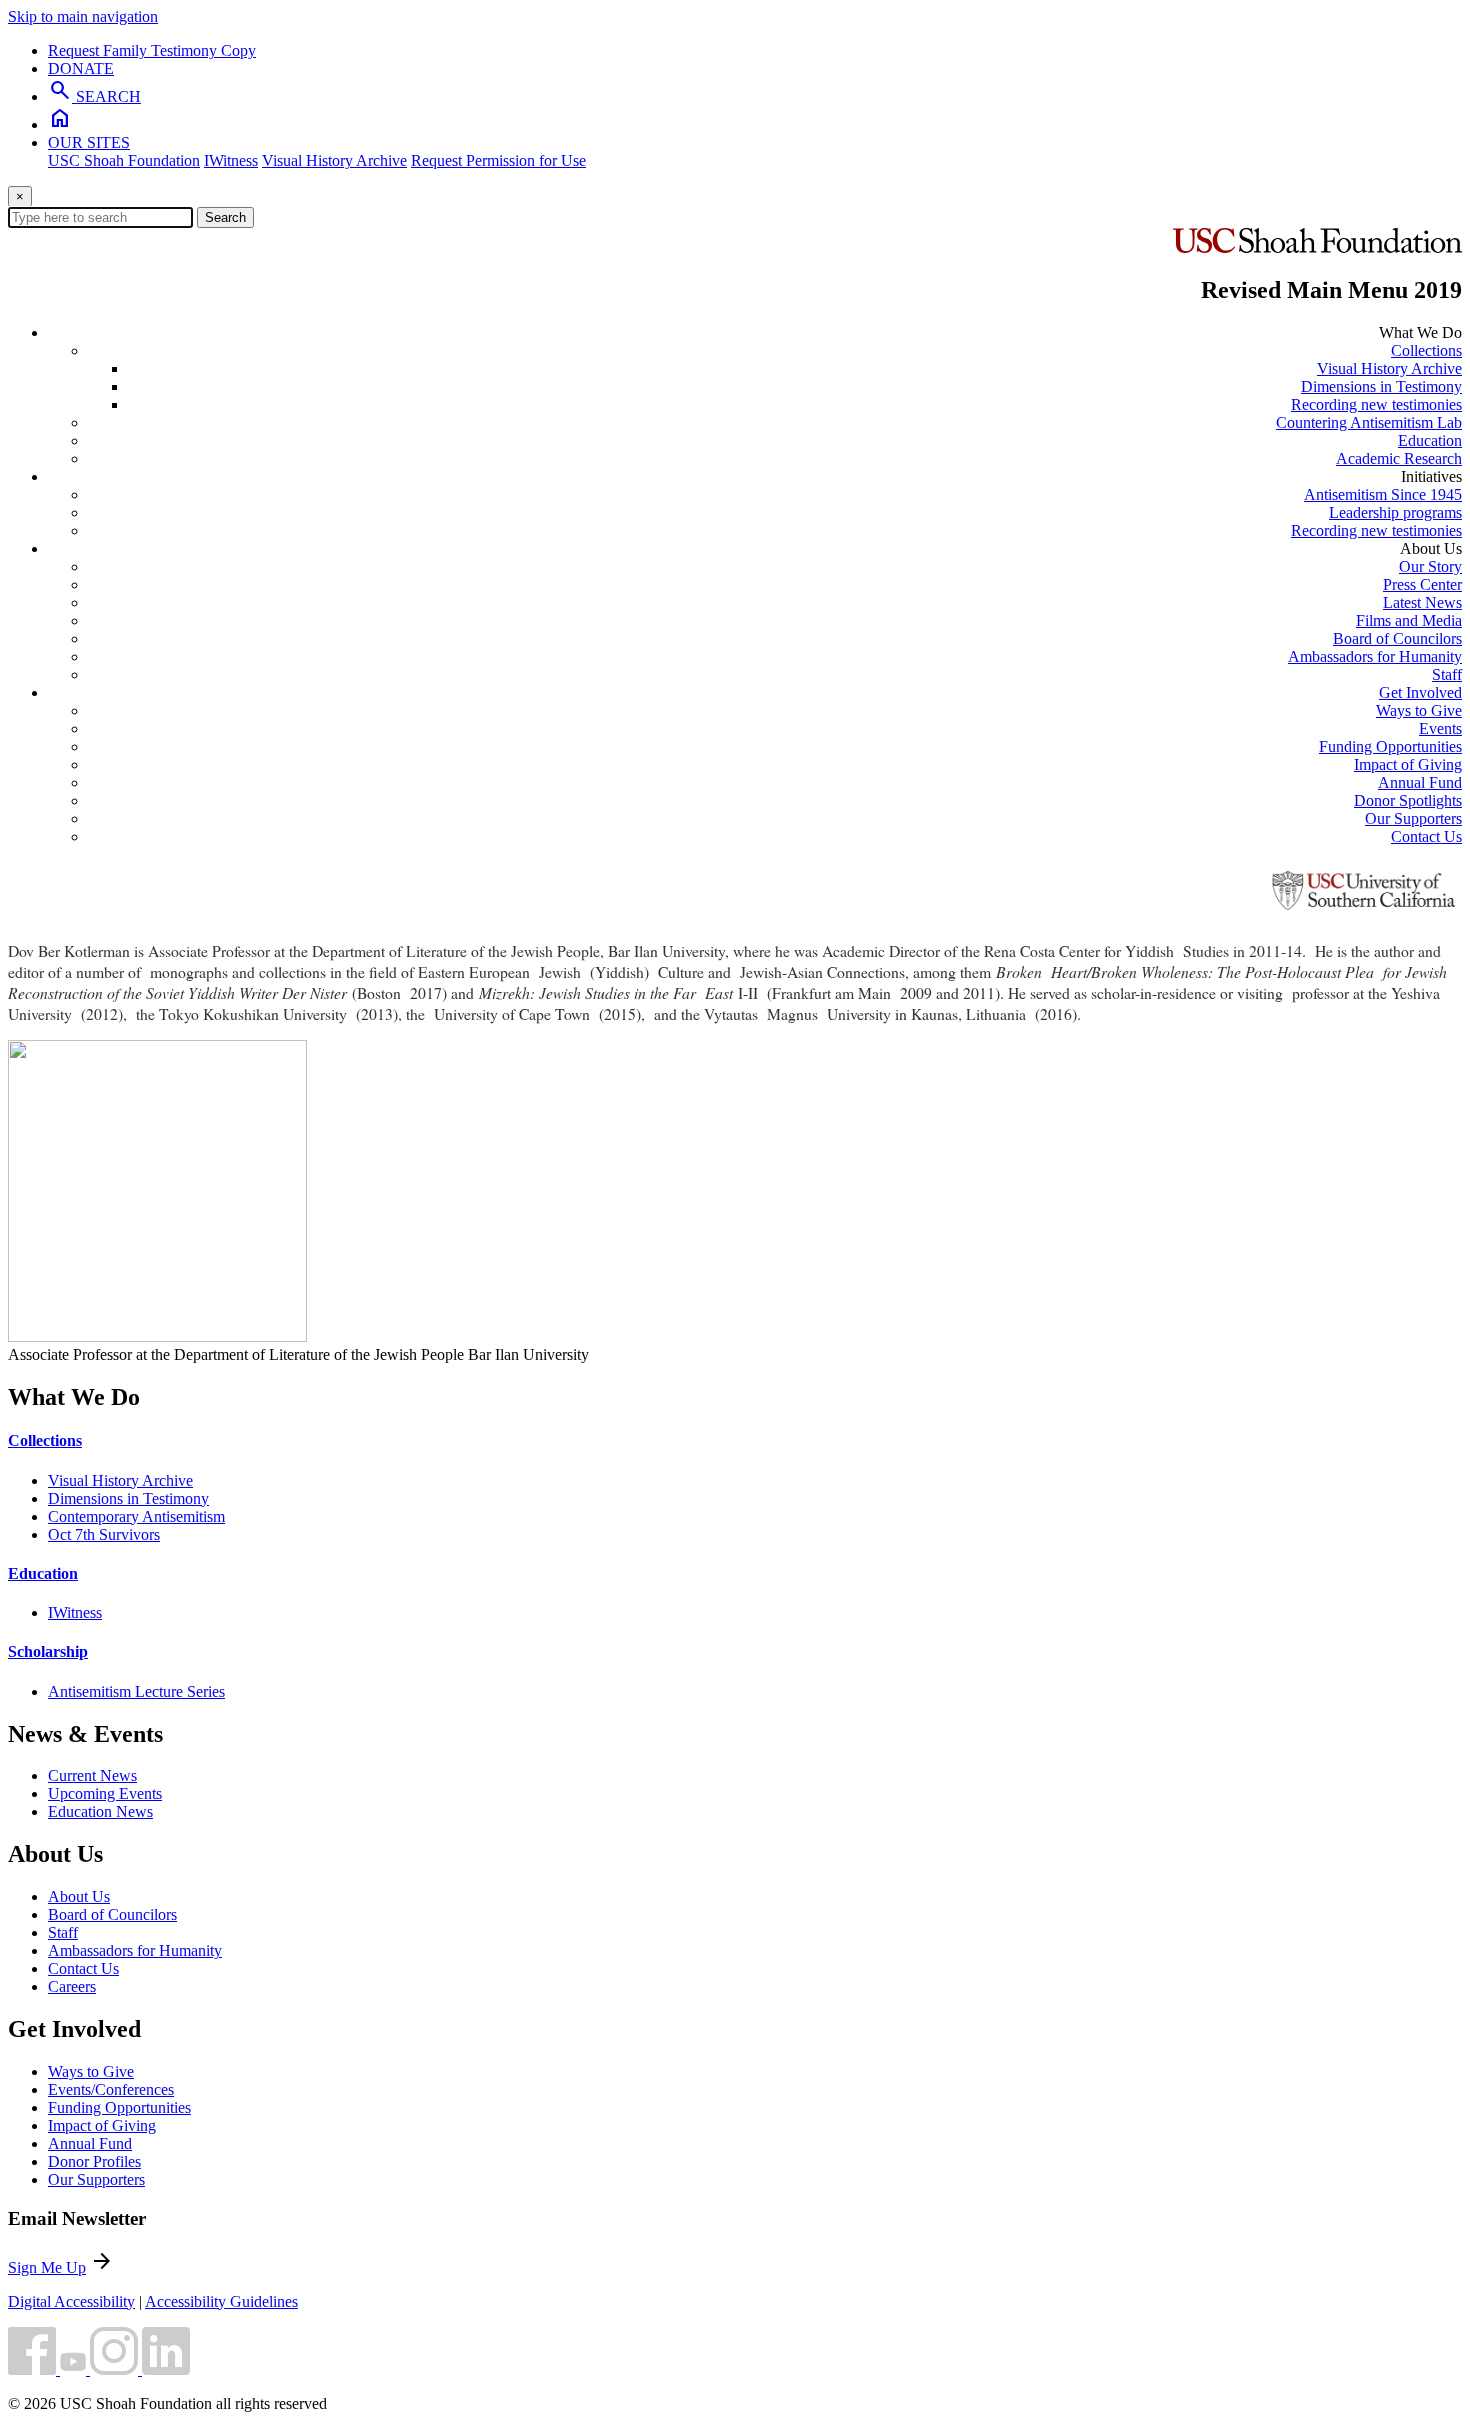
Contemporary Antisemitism (136, 1516)
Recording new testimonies (1376, 404)
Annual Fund (1420, 782)
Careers (72, 1986)
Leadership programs (1395, 512)
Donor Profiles (94, 2161)
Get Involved (1420, 692)
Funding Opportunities (1390, 746)
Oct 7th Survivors (104, 1534)
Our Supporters (1413, 818)
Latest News (1422, 602)
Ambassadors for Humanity (1375, 656)
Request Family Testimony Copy (152, 50)
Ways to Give (1419, 710)
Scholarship (48, 1651)
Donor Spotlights (1408, 800)
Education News (100, 1811)
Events (1440, 728)
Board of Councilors (1397, 638)
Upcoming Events (105, 1793)
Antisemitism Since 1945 (1383, 494)
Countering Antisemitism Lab (1369, 422)
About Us (79, 1896)
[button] (34, 2369)
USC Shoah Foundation (124, 160)
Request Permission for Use (498, 160)
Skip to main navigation (83, 16)
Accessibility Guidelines (221, 2301)
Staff (1447, 674)
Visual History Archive (334, 160)
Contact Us (1426, 836)
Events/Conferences (111, 2089)
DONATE (81, 68)
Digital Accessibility (71, 2301)
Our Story (1430, 566)
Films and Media (1409, 620)
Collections (1426, 350)
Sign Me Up (47, 2267)
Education (1430, 440)
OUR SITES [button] (89, 142)
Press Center (1422, 584)
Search (225, 217)
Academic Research (1399, 458)
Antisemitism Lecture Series (136, 1691)
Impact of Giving (1408, 764)
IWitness (231, 160)
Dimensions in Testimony (1381, 386)
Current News (92, 1775)
